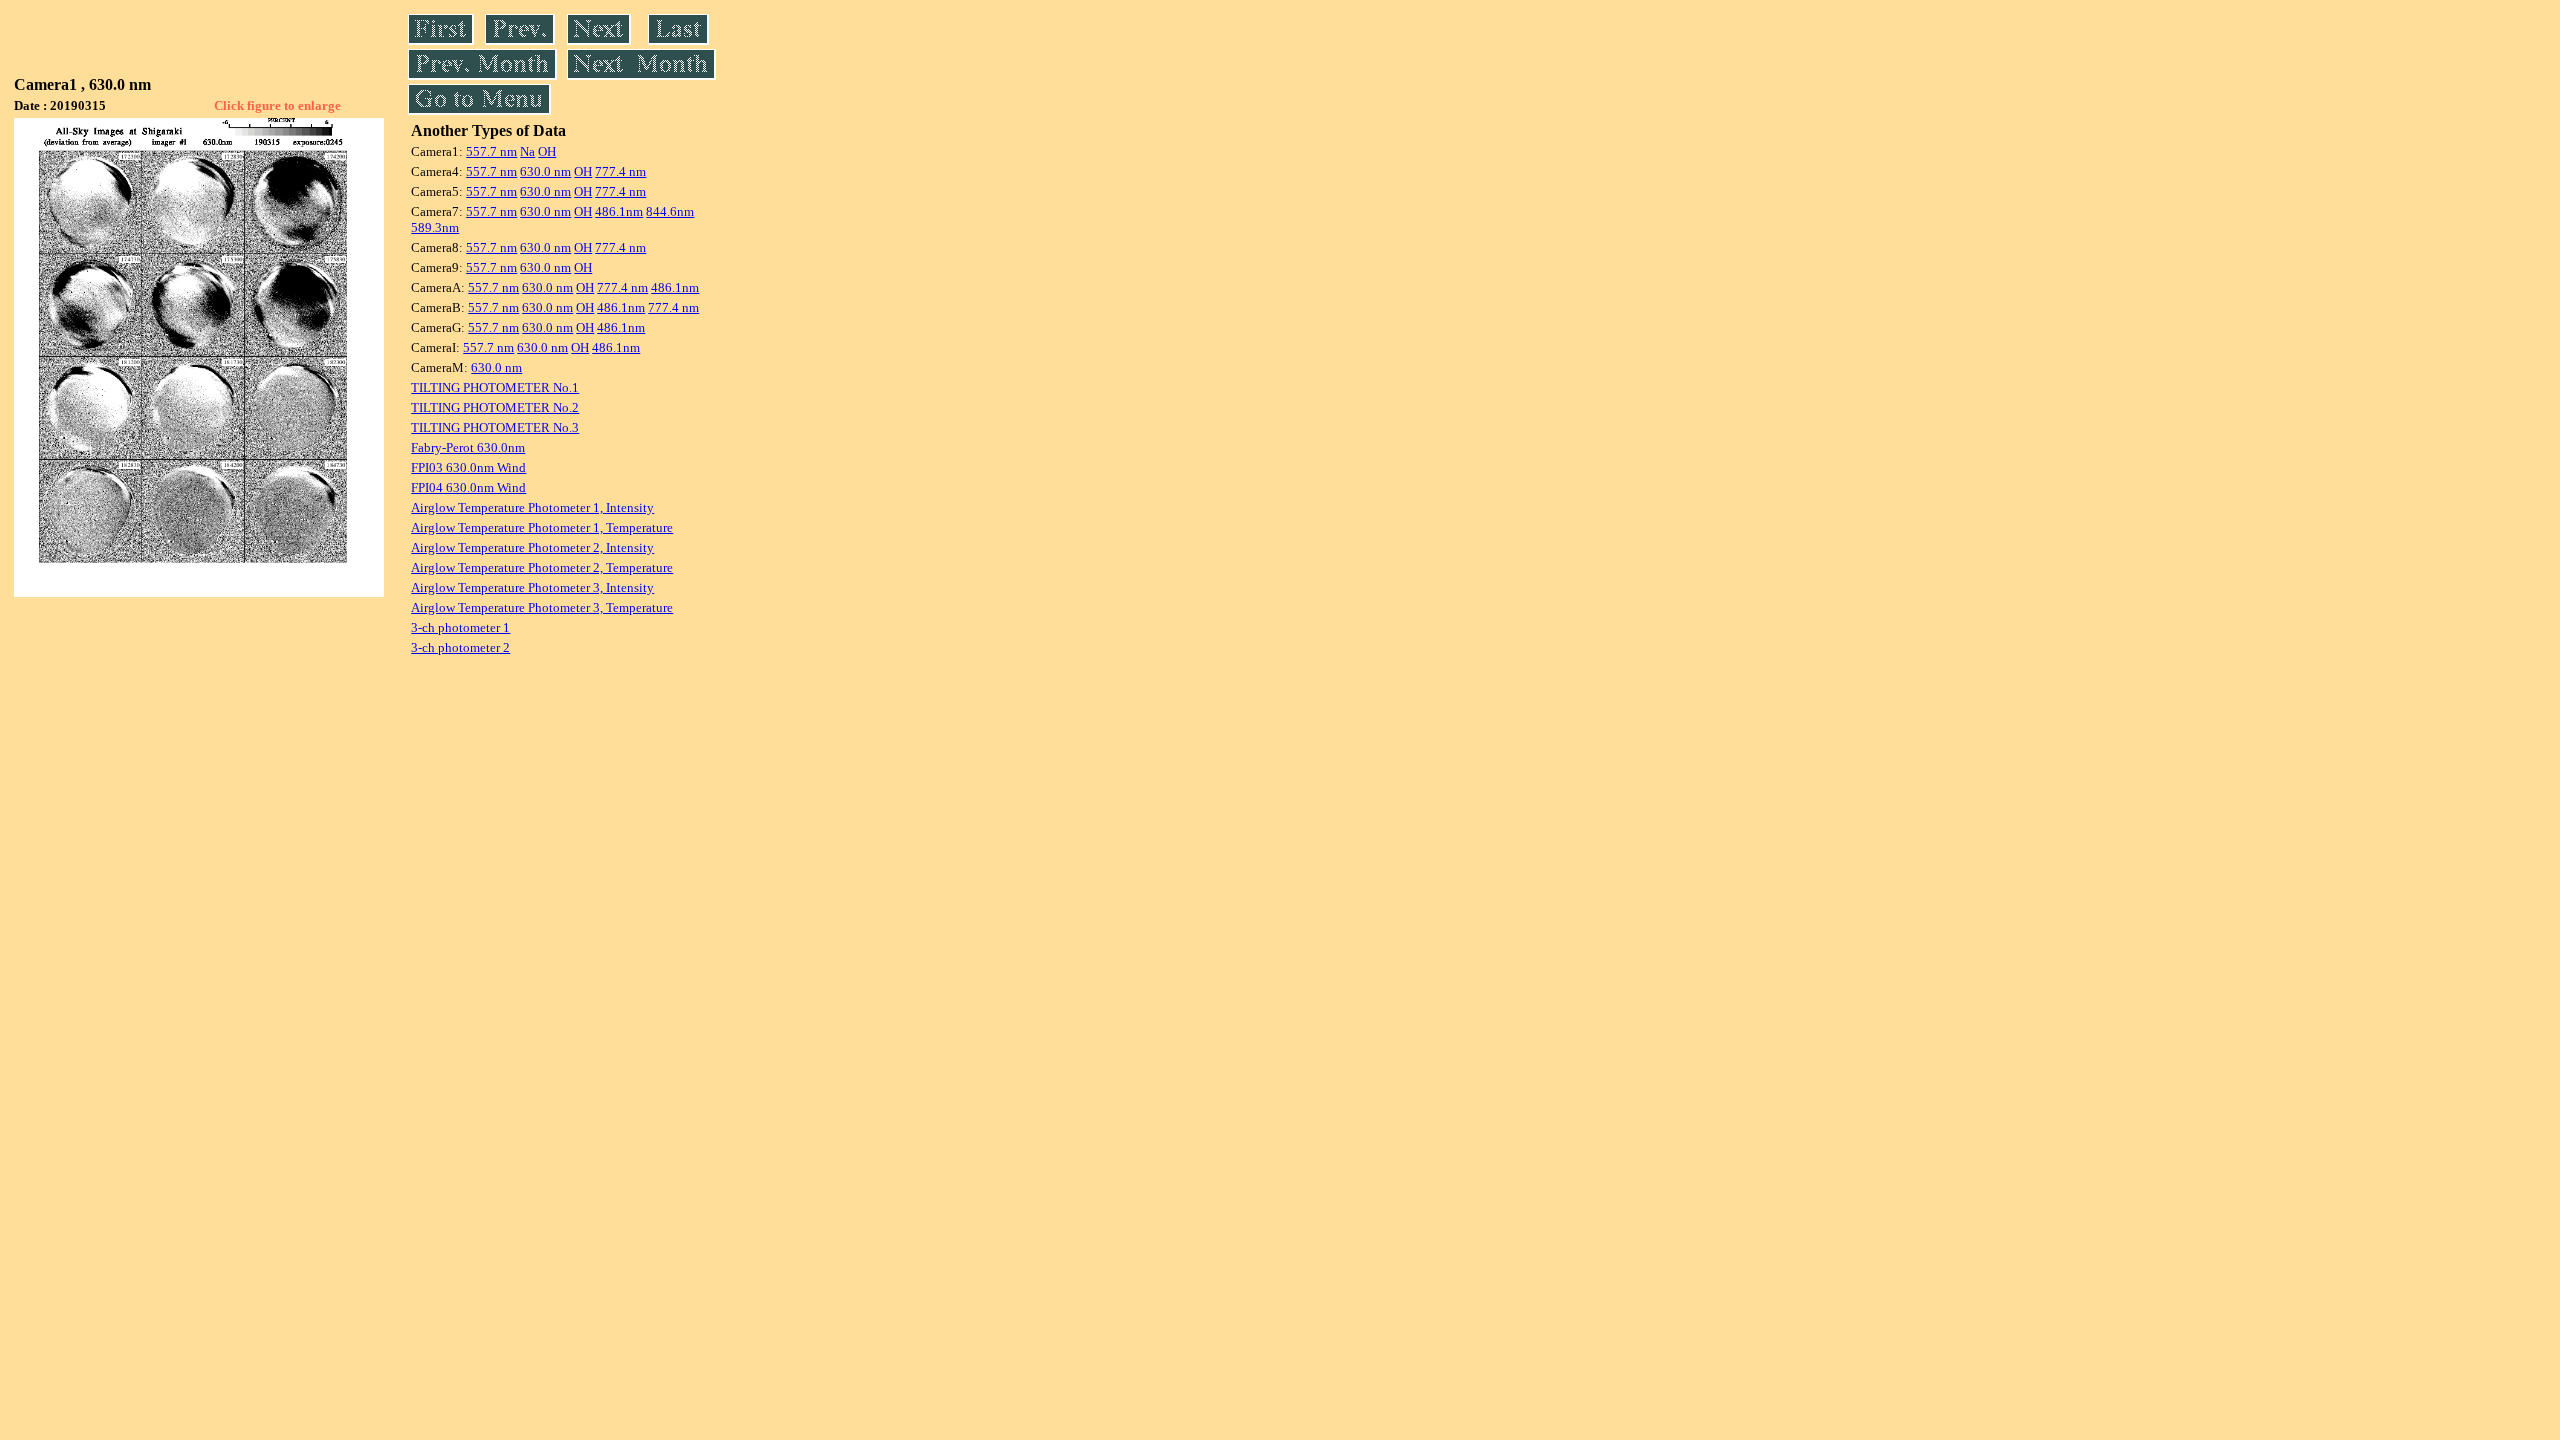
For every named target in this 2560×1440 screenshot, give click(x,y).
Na (527, 151)
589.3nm (435, 227)
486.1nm (619, 211)
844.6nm (670, 211)
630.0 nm (545, 171)
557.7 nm (491, 151)
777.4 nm (620, 171)
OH (547, 151)
